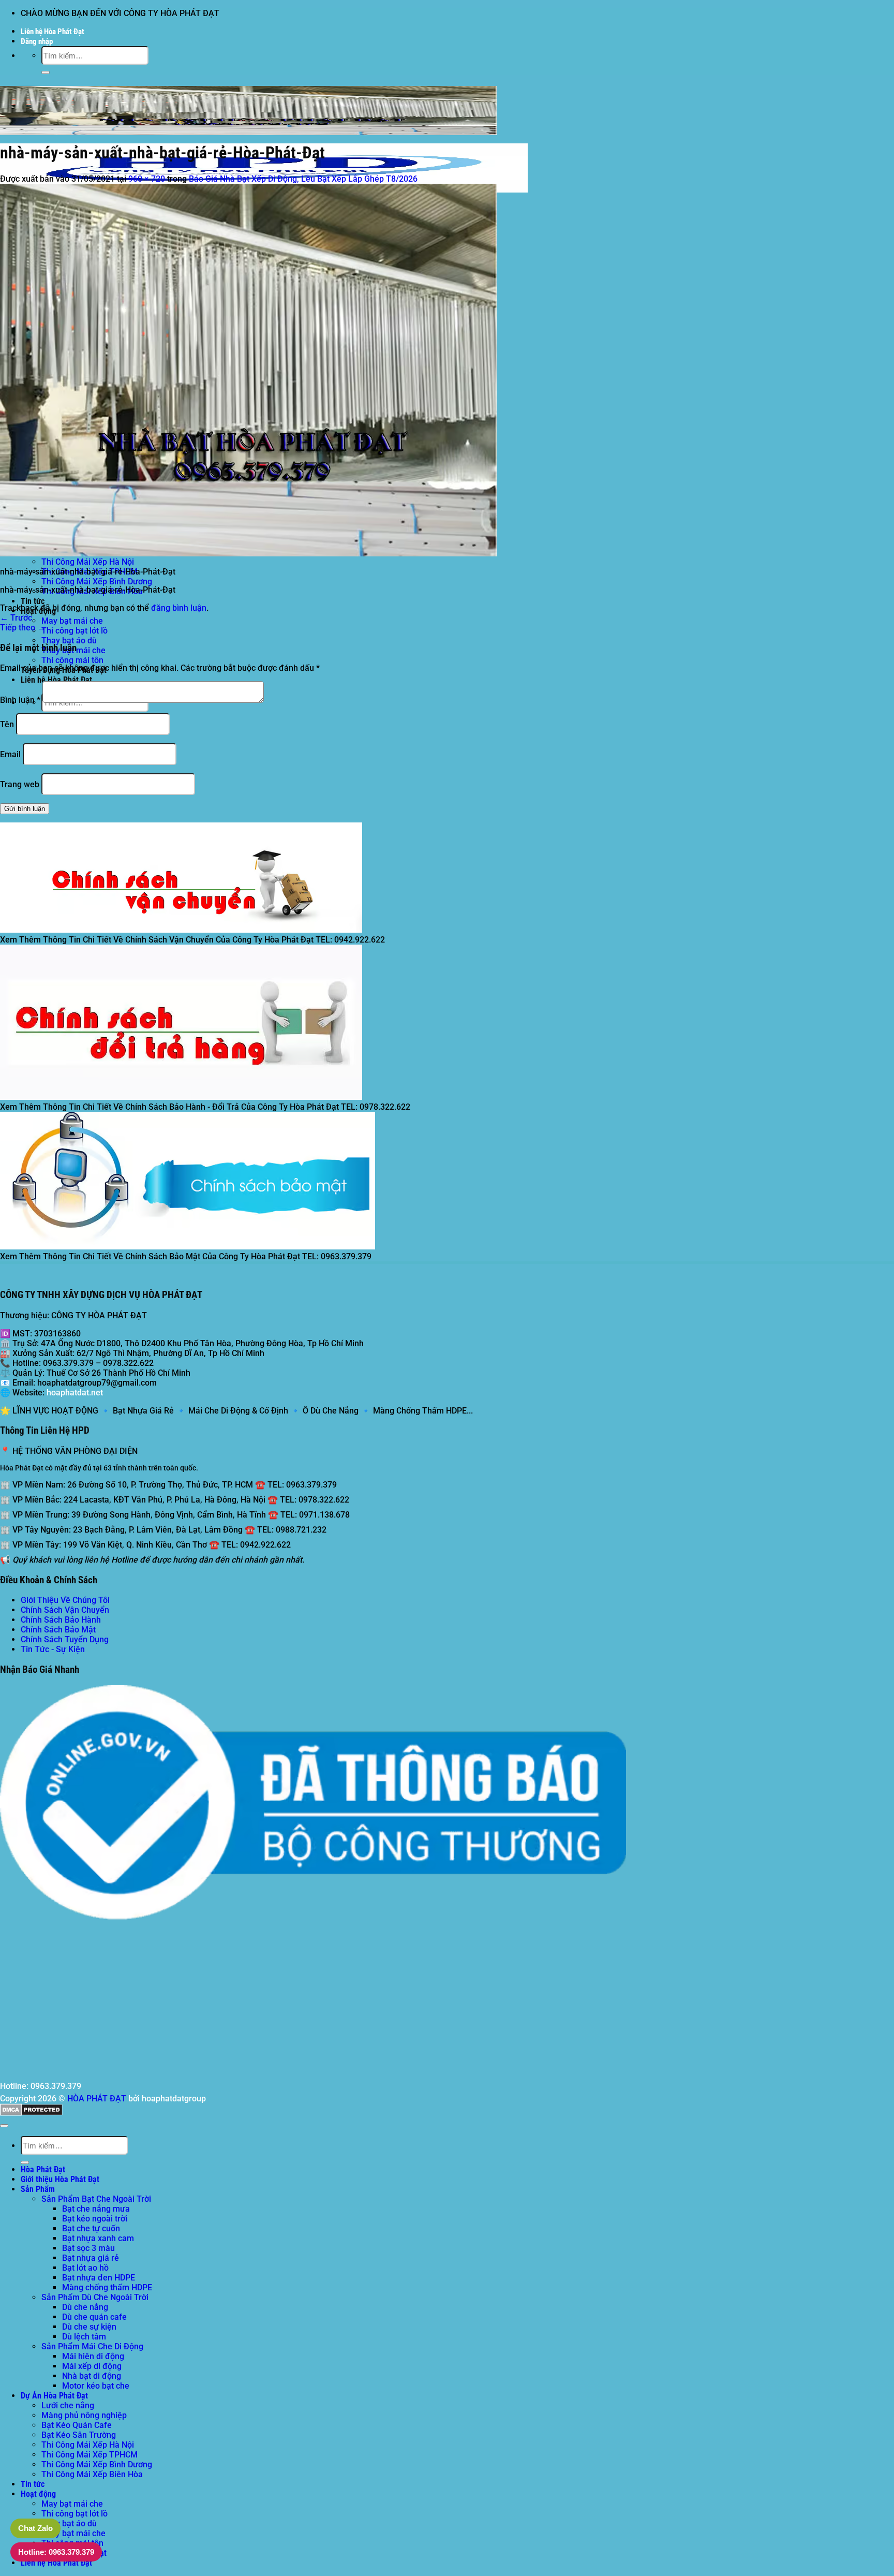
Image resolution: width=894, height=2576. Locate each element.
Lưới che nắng (68, 2405)
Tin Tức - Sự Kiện (53, 1649)
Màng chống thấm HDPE (107, 2287)
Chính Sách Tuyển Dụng (65, 1639)
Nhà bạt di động (92, 2376)
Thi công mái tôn (72, 660)
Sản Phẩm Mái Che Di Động (92, 2346)
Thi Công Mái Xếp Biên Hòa (92, 2474)
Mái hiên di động (93, 2356)
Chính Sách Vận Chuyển (65, 1610)
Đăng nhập (37, 41)
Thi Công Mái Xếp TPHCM (90, 2455)
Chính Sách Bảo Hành (61, 1620)
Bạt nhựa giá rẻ (91, 2258)
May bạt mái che (72, 621)
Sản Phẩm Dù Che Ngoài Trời (95, 2297)
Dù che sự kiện (89, 2327)
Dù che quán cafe (94, 2317)
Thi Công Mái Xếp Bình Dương (97, 582)
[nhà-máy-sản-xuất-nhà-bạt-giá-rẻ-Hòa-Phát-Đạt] (248, 554)
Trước (16, 618)
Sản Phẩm (38, 2189)
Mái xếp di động (92, 2366)
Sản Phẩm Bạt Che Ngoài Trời (96, 2199)
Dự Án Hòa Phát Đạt (54, 2396)
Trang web (20, 784)
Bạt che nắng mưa (96, 2209)
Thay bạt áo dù (69, 641)
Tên (7, 724)
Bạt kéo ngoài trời (95, 2219)
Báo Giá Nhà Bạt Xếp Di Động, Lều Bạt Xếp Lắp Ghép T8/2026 (303, 179)
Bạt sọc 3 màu (88, 2248)
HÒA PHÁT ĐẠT (97, 2099)
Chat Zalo (35, 2528)
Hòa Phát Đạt (43, 2169)
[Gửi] (46, 72)
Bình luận (20, 700)
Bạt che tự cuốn (91, 2228)
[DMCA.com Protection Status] (31, 2113)
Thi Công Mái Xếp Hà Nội (88, 562)
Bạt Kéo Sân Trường (79, 2435)
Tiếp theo (23, 628)
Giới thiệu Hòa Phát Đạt (60, 2179)
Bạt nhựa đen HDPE (99, 2278)
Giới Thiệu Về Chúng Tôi (65, 1600)
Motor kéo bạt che (96, 2386)
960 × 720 (147, 179)
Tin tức (33, 601)
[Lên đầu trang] (4, 2126)
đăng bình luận (179, 608)
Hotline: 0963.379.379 (56, 2552)
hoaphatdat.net (75, 1393)
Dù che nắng (85, 2307)
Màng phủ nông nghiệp (84, 2415)
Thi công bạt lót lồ (74, 631)
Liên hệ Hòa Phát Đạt (53, 32)
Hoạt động (38, 2494)
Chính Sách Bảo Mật (58, 1630)
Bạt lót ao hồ (85, 2268)
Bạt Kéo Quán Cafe (77, 2425)
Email (10, 754)
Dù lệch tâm (84, 2337)
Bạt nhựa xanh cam (98, 2238)
